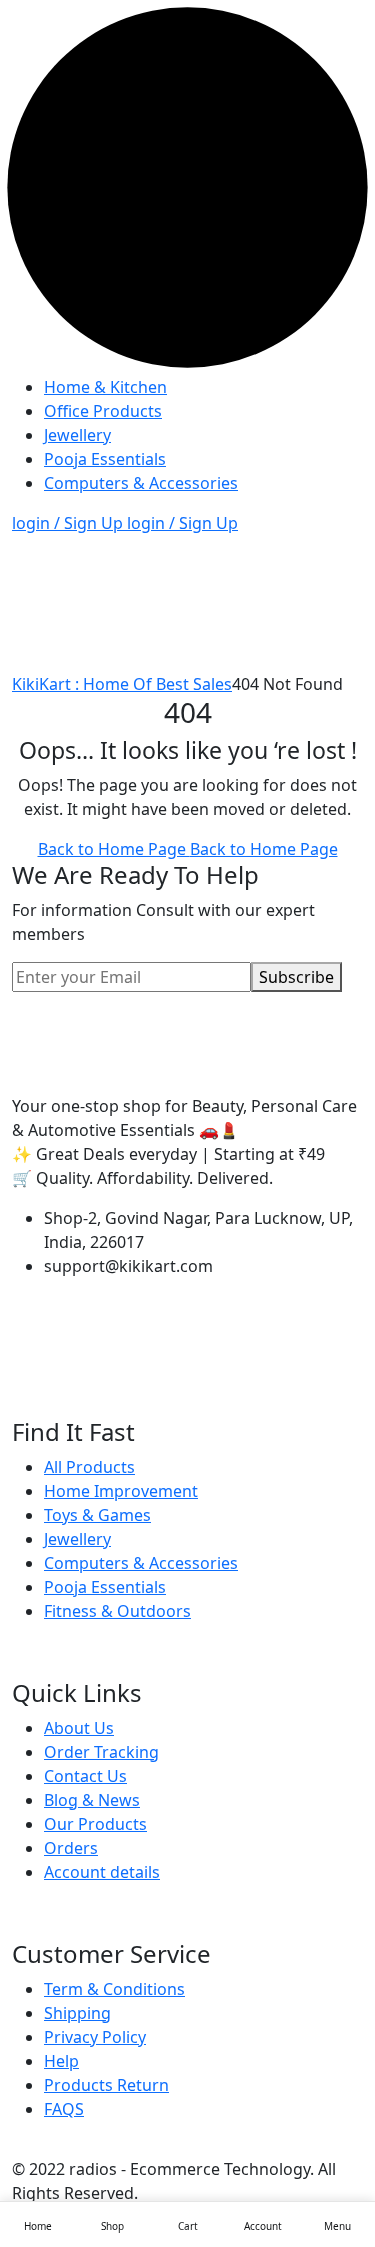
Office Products (103, 411)
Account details (102, 1872)
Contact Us (85, 1776)
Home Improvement (121, 1491)
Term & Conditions (114, 1989)
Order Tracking (101, 1752)
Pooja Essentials (105, 459)
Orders (71, 1848)
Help (61, 2061)
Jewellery (77, 435)
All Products (89, 1467)
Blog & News (92, 1800)
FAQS (64, 2109)
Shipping (77, 2013)
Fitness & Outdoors (117, 1611)
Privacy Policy (95, 2037)
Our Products (95, 1824)
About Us (79, 1728)
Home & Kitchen (105, 387)
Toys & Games (97, 1515)
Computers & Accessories (141, 483)
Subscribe (296, 977)
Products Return (106, 2085)
